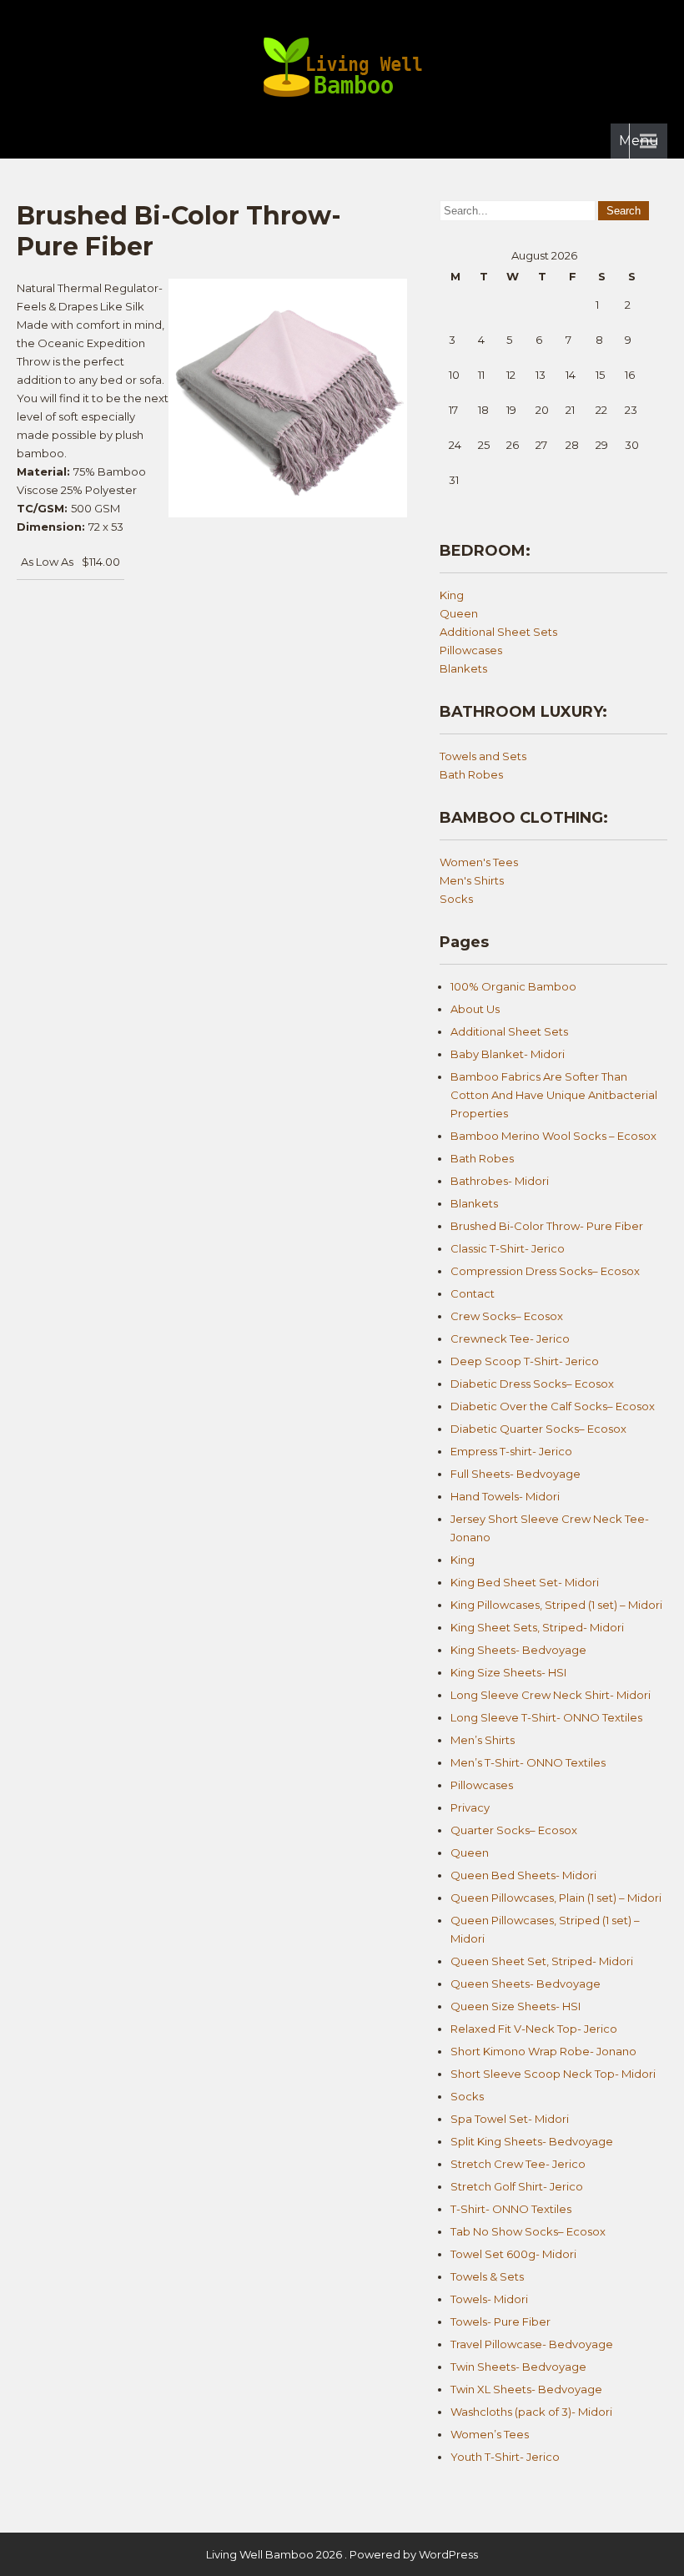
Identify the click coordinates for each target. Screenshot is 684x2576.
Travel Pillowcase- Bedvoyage (532, 2344)
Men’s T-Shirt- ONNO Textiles (528, 1762)
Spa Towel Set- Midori (510, 2119)
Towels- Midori (489, 2299)
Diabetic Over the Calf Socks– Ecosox (553, 1406)
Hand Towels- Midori (505, 1496)
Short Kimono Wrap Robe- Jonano (543, 2051)
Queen (459, 613)
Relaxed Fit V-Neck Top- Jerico (534, 2029)
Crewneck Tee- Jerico (510, 1338)
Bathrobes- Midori (500, 1181)
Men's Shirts (472, 880)
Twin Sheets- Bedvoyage (518, 2367)
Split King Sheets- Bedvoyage (532, 2141)
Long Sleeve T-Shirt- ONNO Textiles (546, 1717)
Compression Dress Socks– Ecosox (545, 1271)
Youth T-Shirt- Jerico (505, 2457)
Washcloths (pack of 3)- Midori (531, 2412)
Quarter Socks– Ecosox (514, 1830)
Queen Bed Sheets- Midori (523, 1875)
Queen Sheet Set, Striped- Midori (542, 1961)
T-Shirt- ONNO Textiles (511, 2209)
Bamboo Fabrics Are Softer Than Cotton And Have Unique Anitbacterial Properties (554, 1095)
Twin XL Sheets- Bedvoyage (526, 2389)
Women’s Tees (490, 2434)
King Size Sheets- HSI (508, 1672)
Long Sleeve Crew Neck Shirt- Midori (551, 1695)
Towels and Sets (483, 756)
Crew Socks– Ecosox (507, 1316)
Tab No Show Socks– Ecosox (528, 2231)
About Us (475, 1009)
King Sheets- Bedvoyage (518, 1650)
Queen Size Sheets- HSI (516, 2006)
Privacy (470, 1807)
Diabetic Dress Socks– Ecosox (532, 1384)
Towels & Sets (487, 2276)
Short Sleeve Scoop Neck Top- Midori (553, 2074)
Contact (473, 1293)
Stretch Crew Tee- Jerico (518, 2164)
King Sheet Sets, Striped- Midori (537, 1627)
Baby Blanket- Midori (508, 1054)
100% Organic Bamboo (513, 986)
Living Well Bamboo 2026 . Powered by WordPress (342, 2554)
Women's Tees (479, 862)
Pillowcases (471, 650)
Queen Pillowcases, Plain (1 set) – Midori (556, 1898)
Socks (456, 899)
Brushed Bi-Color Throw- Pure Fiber (547, 1226)
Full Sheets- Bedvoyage (516, 1474)
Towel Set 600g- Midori (513, 2254)
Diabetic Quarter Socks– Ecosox (538, 1429)
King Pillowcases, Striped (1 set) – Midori (556, 1605)
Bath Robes (471, 774)
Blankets (463, 668)
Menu (639, 141)
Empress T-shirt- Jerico (511, 1451)
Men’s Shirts (483, 1740)
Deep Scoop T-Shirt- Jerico (525, 1361)
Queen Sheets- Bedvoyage (526, 1984)
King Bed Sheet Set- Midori (525, 1582)
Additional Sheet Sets (498, 632)
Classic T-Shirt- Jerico (508, 1248)
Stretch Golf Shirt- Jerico (517, 2186)
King (452, 595)
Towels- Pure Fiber (500, 2321)
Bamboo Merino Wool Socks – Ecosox (553, 1136)
